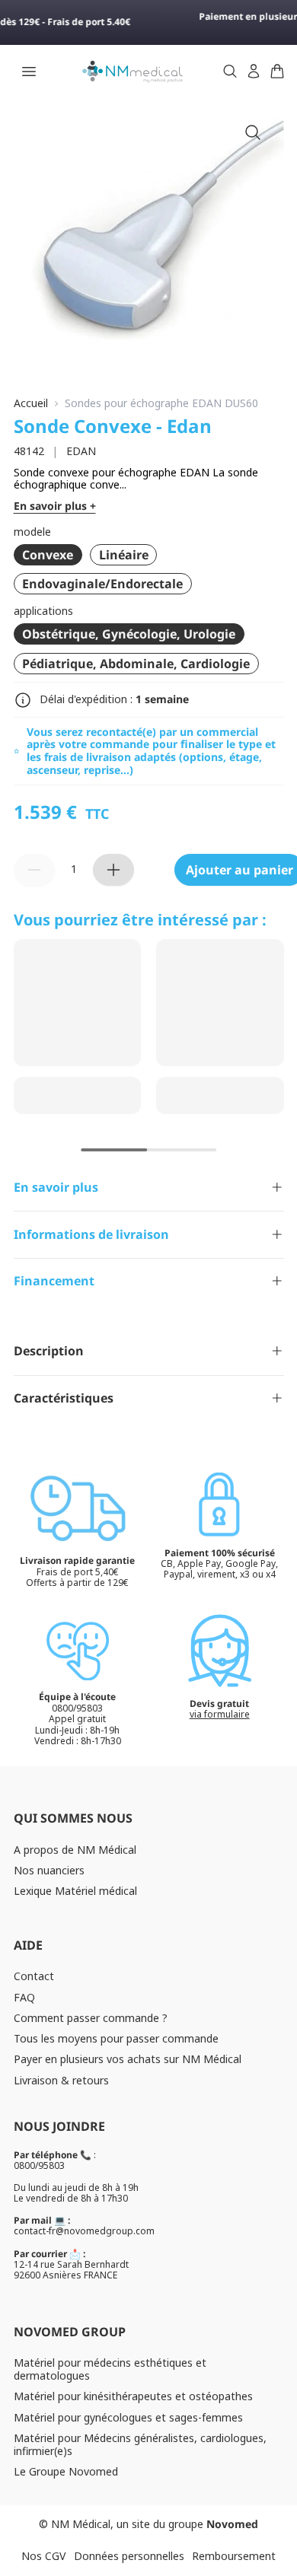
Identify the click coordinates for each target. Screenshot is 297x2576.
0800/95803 (39, 2165)
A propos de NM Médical (75, 1850)
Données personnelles (129, 2556)
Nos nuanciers (49, 1870)
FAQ (24, 1997)
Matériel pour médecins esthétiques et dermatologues (110, 2369)
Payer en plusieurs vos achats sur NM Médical (128, 2059)
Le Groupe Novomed (66, 2471)
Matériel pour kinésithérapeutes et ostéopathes (133, 2396)
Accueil (31, 404)
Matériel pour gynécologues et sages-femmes (128, 2417)
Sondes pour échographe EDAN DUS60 (161, 404)
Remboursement (234, 2556)
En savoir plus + (55, 506)
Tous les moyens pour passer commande (116, 2038)
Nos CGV (43, 2556)
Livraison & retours (61, 2080)
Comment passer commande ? (91, 2018)
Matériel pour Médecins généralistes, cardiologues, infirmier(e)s (140, 2444)
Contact (34, 1976)
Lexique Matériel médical (75, 1891)
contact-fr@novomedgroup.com (84, 2231)
